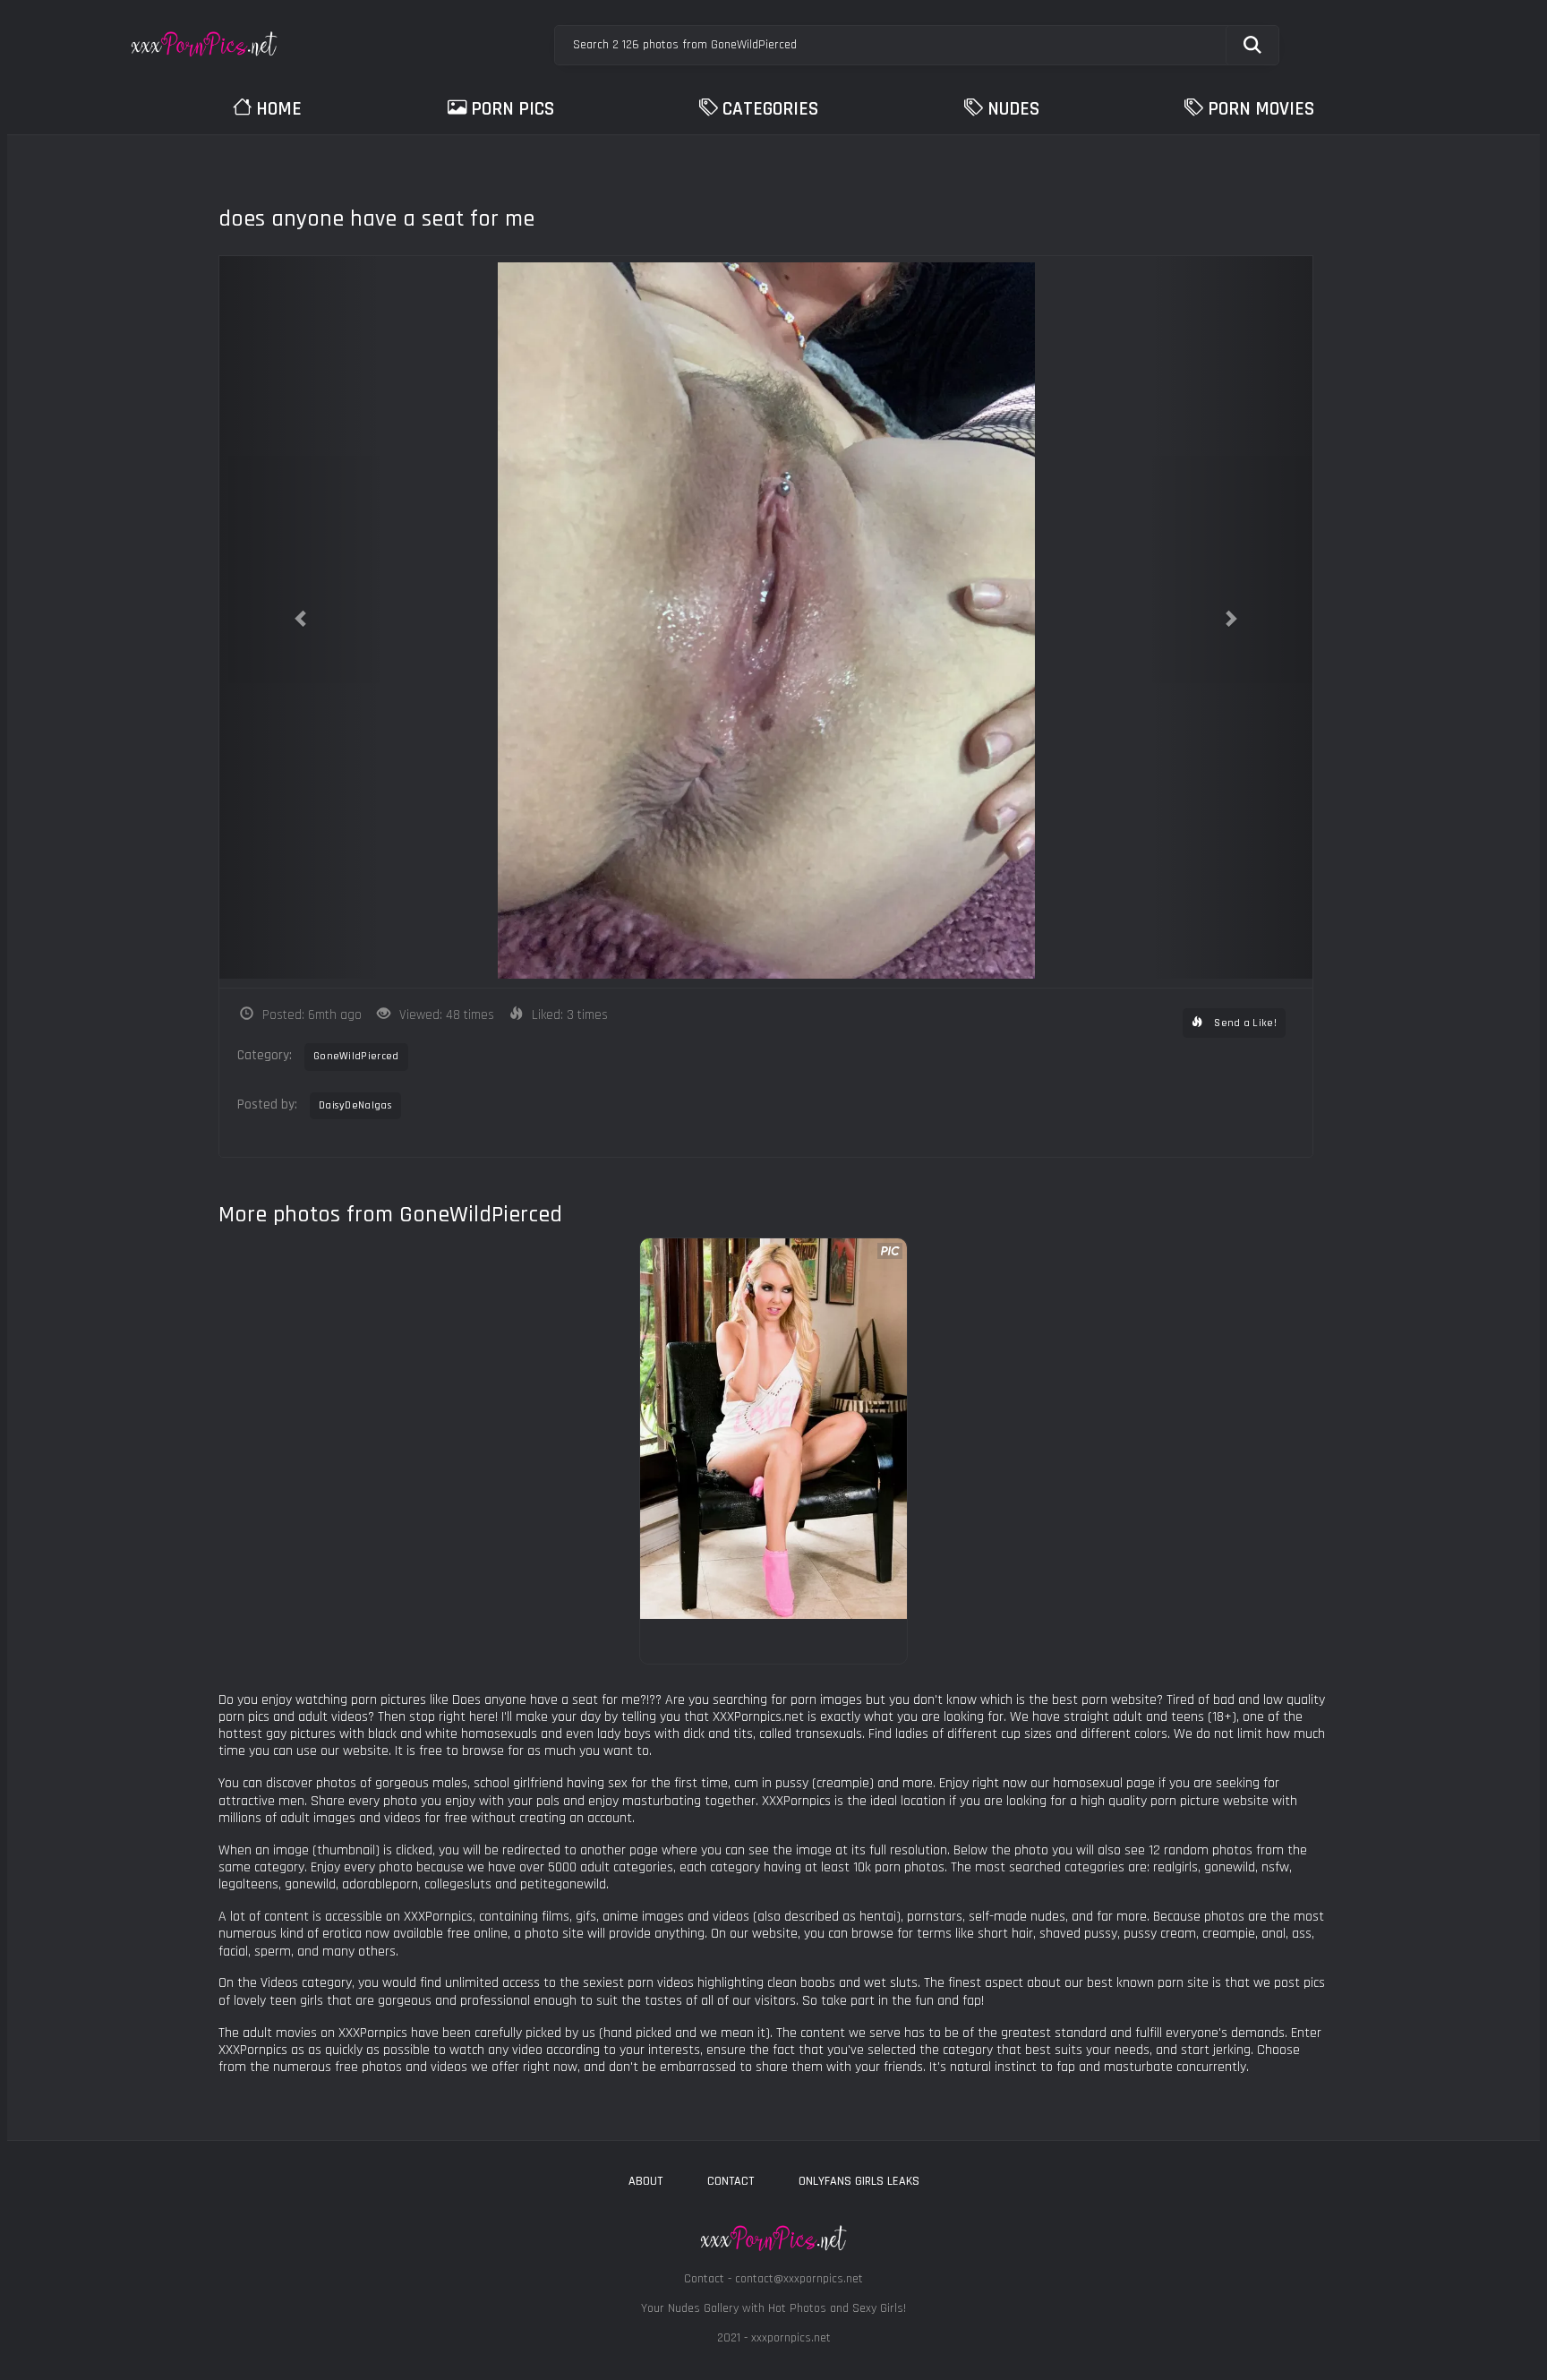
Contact (731, 2181)
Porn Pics (513, 109)
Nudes (1013, 109)
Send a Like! (1244, 1023)
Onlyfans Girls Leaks (859, 2181)
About (645, 2181)
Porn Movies (1261, 109)
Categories (770, 109)
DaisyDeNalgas (355, 1105)
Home (279, 109)
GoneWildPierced (356, 1056)
